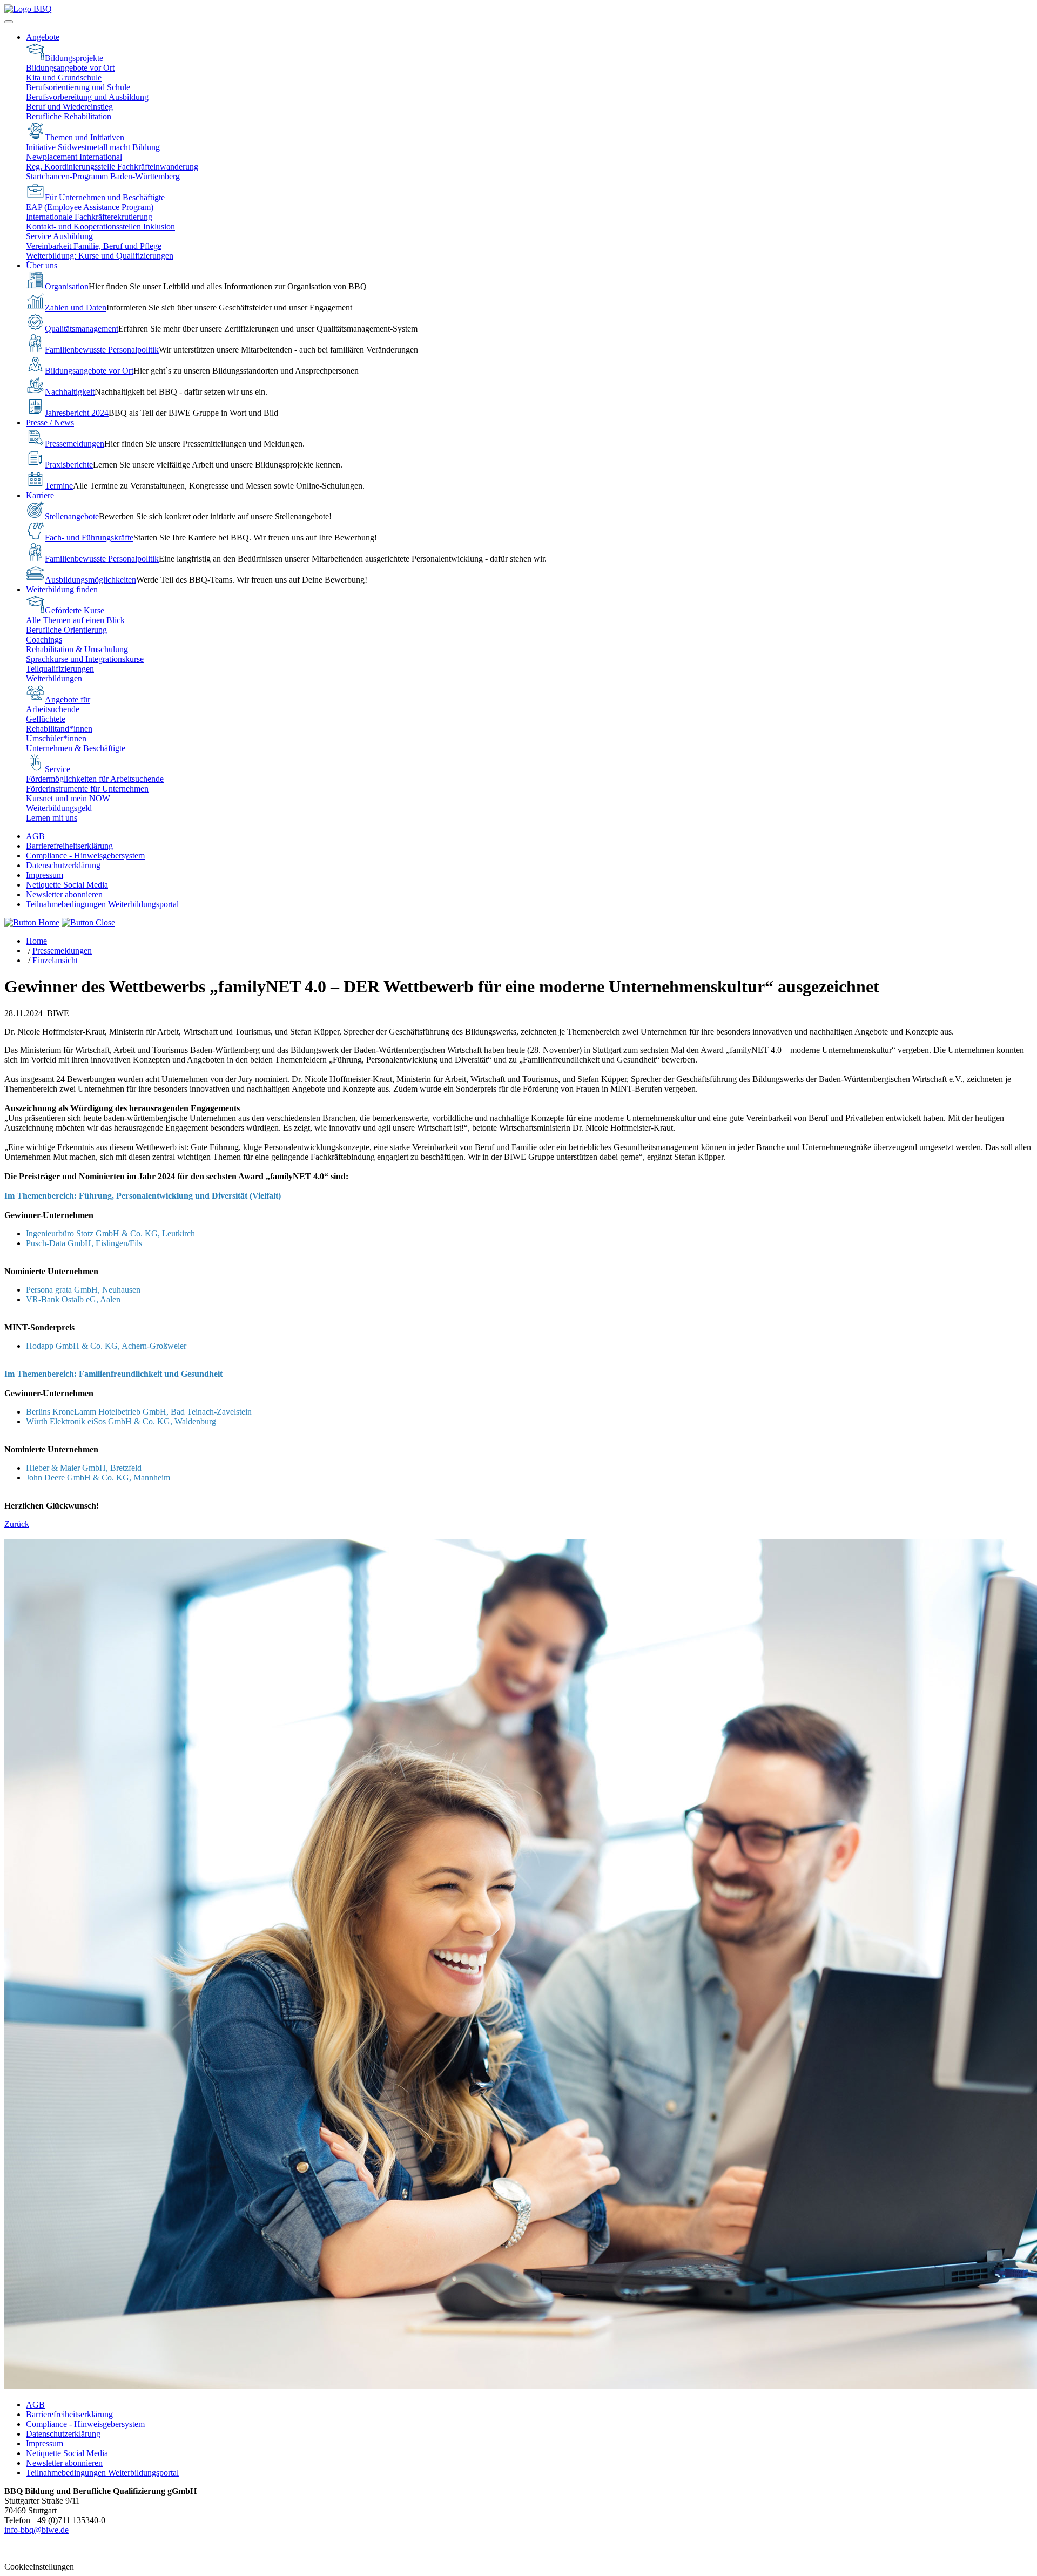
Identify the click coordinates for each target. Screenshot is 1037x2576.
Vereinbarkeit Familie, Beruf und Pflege (94, 246)
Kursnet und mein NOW (68, 798)
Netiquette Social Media (67, 885)
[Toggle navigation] (9, 22)
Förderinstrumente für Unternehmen (87, 789)
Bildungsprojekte (74, 58)
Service (58, 769)
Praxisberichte (69, 465)
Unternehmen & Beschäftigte (76, 748)
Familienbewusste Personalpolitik (102, 350)
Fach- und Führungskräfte (89, 537)
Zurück (17, 1524)
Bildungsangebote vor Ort (70, 68)
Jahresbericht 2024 (77, 413)
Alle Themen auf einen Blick (75, 620)
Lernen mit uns (52, 818)
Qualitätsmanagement (82, 329)
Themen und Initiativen (85, 137)
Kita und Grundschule (64, 77)
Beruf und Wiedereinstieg (69, 107)
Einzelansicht (55, 960)
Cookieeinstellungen (39, 2567)
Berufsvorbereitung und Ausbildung (87, 97)
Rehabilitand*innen (59, 729)
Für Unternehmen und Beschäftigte (105, 197)
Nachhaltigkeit (70, 392)
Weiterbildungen (54, 678)
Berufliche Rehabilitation (69, 116)
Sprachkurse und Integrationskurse (85, 659)
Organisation (67, 286)
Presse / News (50, 422)
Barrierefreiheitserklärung (69, 846)
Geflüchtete (46, 719)
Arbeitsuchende (53, 709)
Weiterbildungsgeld (59, 808)
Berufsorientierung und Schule (78, 87)
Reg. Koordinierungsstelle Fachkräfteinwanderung (112, 167)
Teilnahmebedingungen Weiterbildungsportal (102, 904)
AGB (35, 836)
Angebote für (68, 699)
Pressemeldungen (75, 444)
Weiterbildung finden (62, 589)
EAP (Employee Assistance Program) (90, 207)
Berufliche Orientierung (66, 630)
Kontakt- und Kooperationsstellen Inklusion (100, 227)
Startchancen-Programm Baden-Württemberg (103, 176)
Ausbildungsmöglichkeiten (90, 580)
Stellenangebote (72, 516)
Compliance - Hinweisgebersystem (85, 856)
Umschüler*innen (56, 738)
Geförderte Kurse (75, 610)
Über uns (42, 265)
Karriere (40, 495)
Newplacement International (74, 157)
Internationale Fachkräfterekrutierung (89, 217)
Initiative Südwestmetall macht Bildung (93, 147)
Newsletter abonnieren (64, 894)
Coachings (44, 640)
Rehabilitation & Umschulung (77, 649)
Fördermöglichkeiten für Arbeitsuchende (95, 779)
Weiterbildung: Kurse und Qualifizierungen (100, 256)
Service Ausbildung (59, 236)
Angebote (43, 37)
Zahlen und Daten (76, 307)
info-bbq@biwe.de (36, 2530)
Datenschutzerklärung (63, 865)
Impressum (45, 875)
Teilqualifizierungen (60, 669)
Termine (59, 486)
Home (36, 941)
